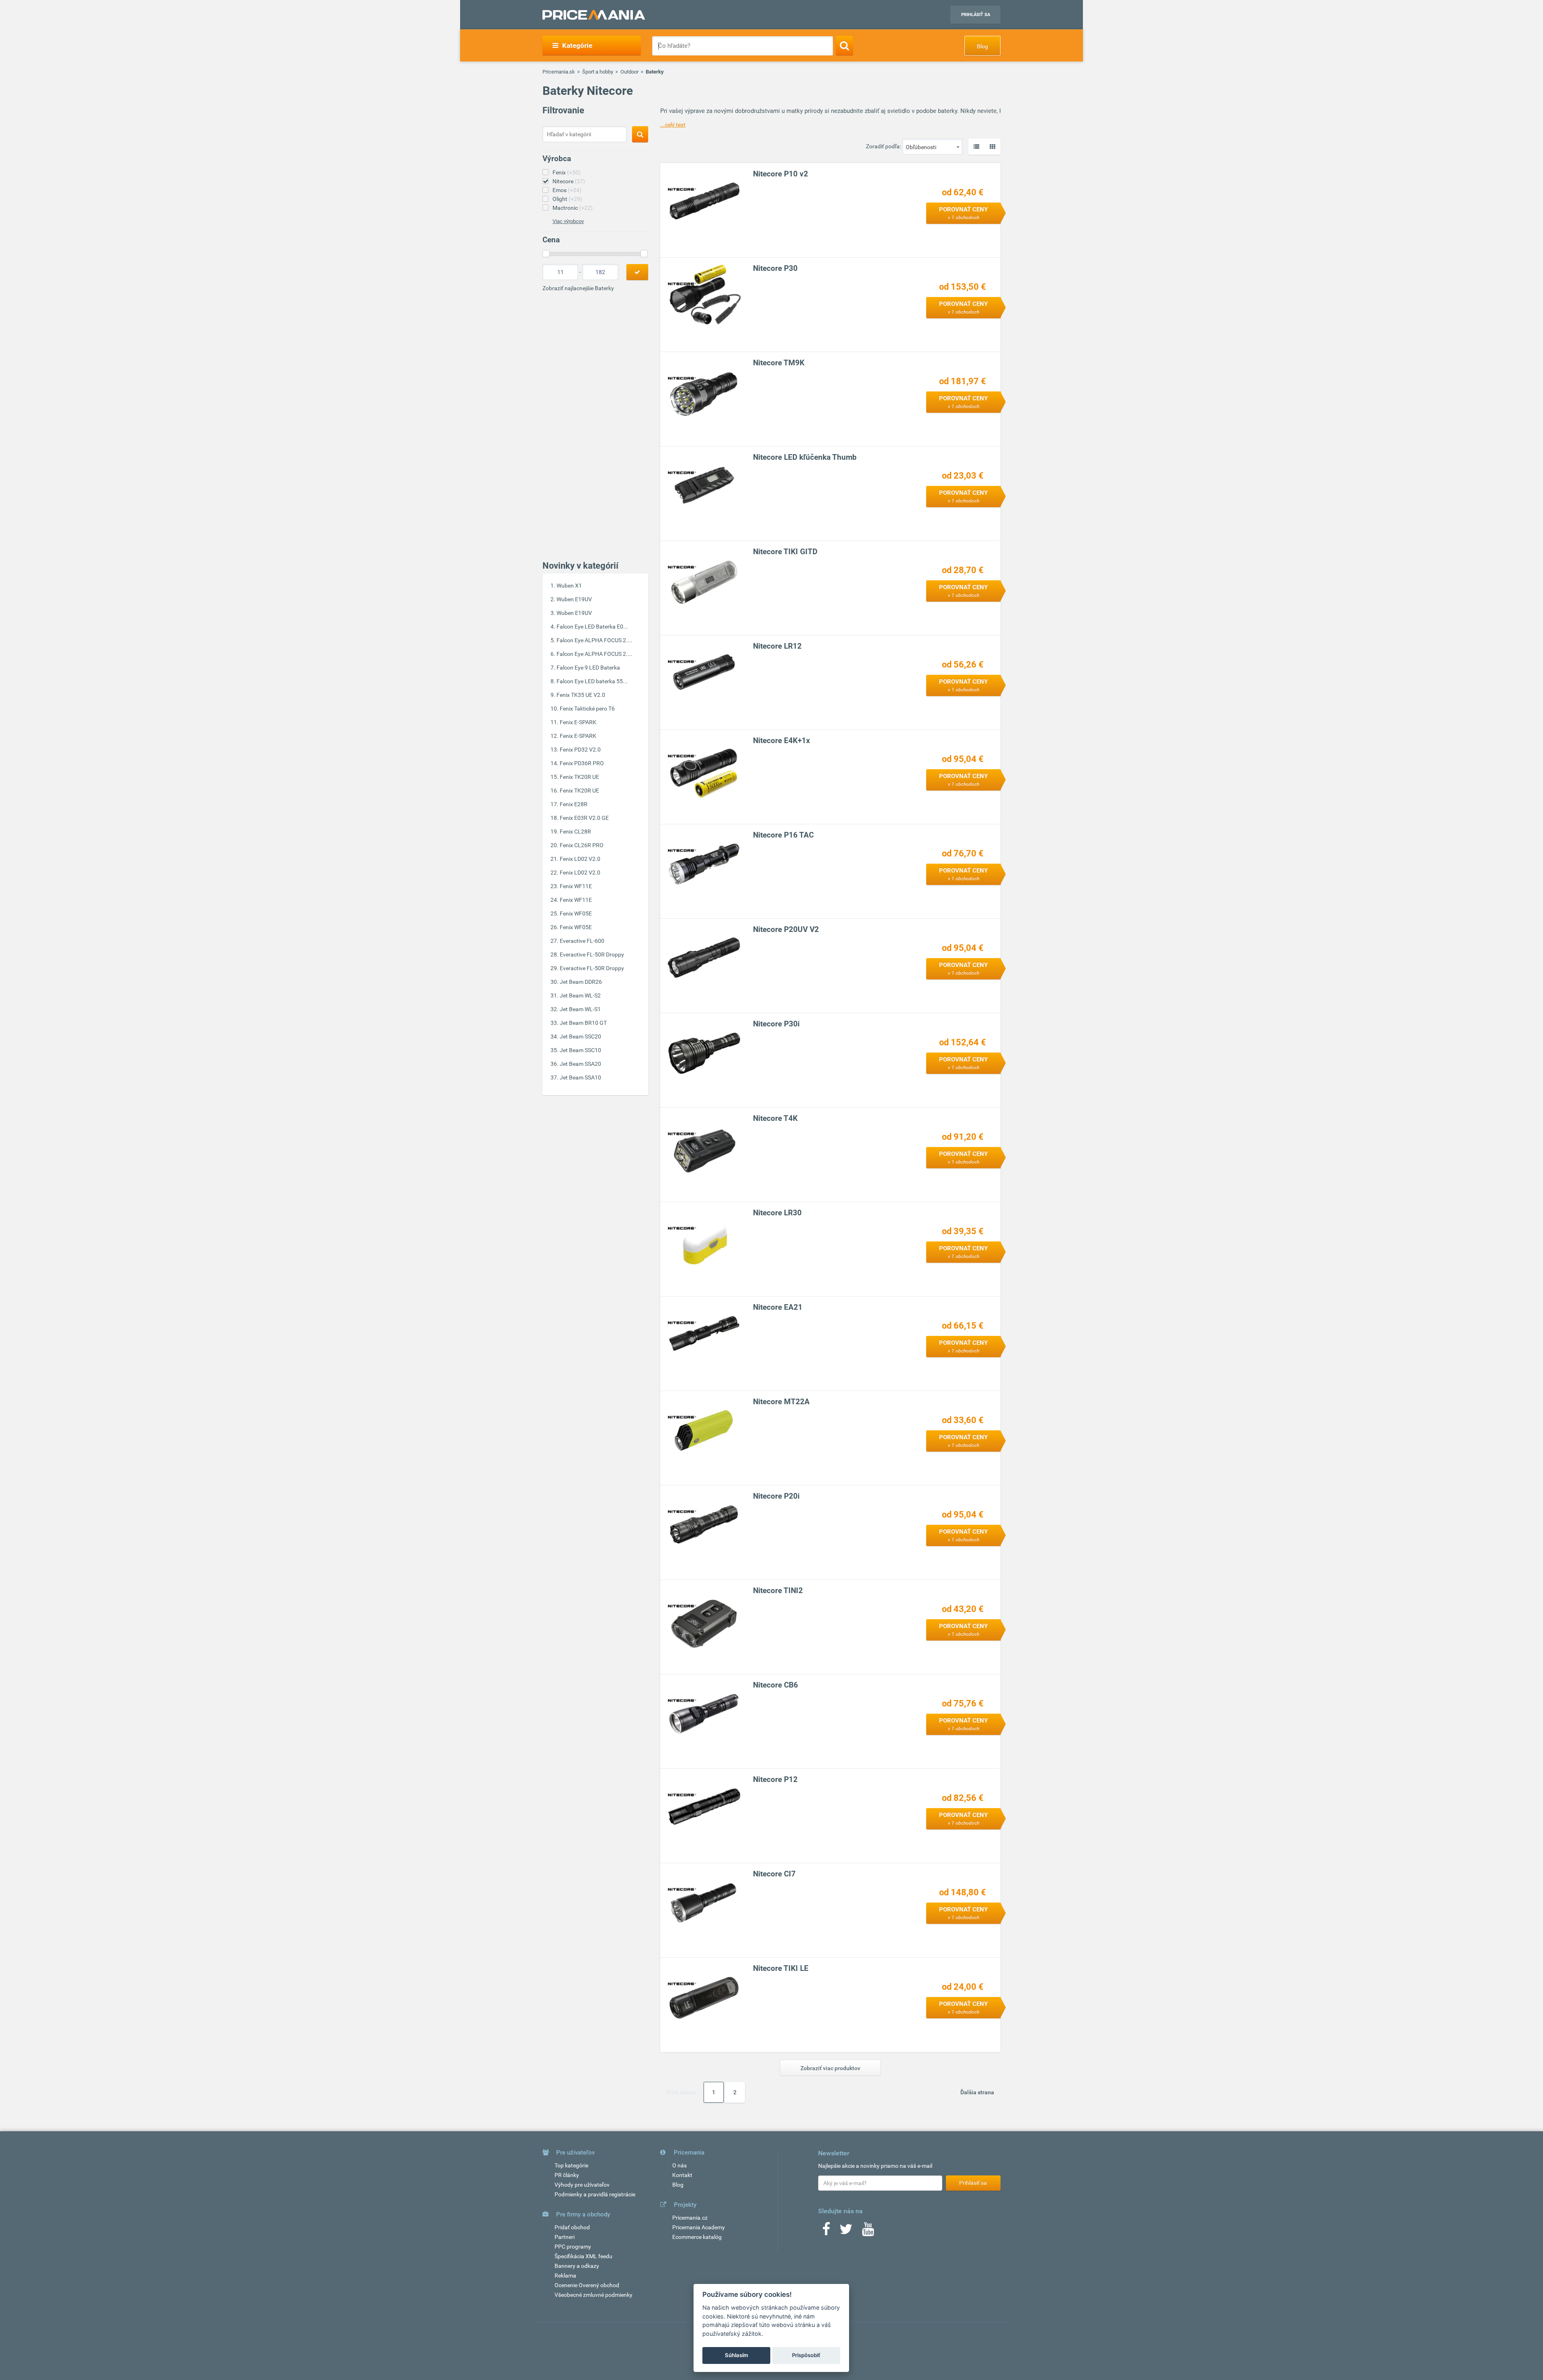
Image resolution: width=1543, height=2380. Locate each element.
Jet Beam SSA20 (580, 1064)
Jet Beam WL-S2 (580, 995)
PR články (567, 2175)
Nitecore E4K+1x (782, 740)
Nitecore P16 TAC (783, 835)
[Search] (844, 45)
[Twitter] (846, 2232)
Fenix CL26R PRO (582, 845)
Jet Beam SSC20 (580, 1036)
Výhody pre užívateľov (582, 2185)
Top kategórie (571, 2165)
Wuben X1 (569, 586)
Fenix (567, 172)
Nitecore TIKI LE (781, 1968)
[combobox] (932, 147)
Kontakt (682, 2175)
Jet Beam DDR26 (581, 982)
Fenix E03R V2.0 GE (584, 818)
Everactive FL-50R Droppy (592, 954)
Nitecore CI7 (774, 1874)
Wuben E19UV (574, 599)
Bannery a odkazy (577, 2266)
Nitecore (569, 181)
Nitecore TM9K (779, 363)
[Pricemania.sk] (594, 15)
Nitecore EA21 (778, 1307)
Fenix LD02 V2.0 (580, 859)
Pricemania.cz (690, 2218)
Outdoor (629, 72)
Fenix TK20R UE (579, 777)
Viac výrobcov (568, 221)
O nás (679, 2165)
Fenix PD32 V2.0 (580, 750)
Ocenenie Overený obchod (587, 2285)
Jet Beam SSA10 (580, 1077)
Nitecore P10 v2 (781, 174)
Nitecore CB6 (776, 1685)
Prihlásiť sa (976, 15)
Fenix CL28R (575, 832)
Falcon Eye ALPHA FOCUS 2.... (594, 640)
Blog (982, 46)
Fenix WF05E (576, 913)
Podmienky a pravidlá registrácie (595, 2194)
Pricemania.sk (559, 72)
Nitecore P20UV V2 (786, 929)
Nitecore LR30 (777, 1213)
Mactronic (573, 208)
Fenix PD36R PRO (582, 763)
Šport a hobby (598, 72)
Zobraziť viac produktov (830, 2068)
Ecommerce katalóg (697, 2237)
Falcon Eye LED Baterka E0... (592, 627)
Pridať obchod (572, 2227)
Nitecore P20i (776, 1496)
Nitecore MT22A (781, 1402)
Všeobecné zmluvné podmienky (593, 2295)
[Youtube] (868, 2232)
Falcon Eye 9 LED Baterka (588, 668)
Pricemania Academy (699, 2227)
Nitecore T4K (775, 1118)
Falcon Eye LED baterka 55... (592, 681)
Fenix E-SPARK (578, 722)
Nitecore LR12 (777, 646)
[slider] (546, 254)
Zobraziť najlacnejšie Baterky (578, 288)
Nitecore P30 (775, 268)
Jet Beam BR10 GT (583, 1023)
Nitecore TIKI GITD (785, 552)
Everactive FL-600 (582, 941)
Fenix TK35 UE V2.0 (581, 695)
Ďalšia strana (977, 2092)
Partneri (565, 2237)
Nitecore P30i (776, 1024)
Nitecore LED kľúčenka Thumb (805, 457)
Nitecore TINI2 (778, 1590)
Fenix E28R (574, 804)
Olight (567, 199)
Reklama (565, 2276)
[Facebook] (826, 2232)
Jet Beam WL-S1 (580, 1009)
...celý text (673, 125)
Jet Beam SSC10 (580, 1050)
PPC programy (573, 2247)
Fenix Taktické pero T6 (587, 709)
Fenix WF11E (576, 886)
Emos (567, 190)
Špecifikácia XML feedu (583, 2256)
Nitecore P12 (775, 1779)
